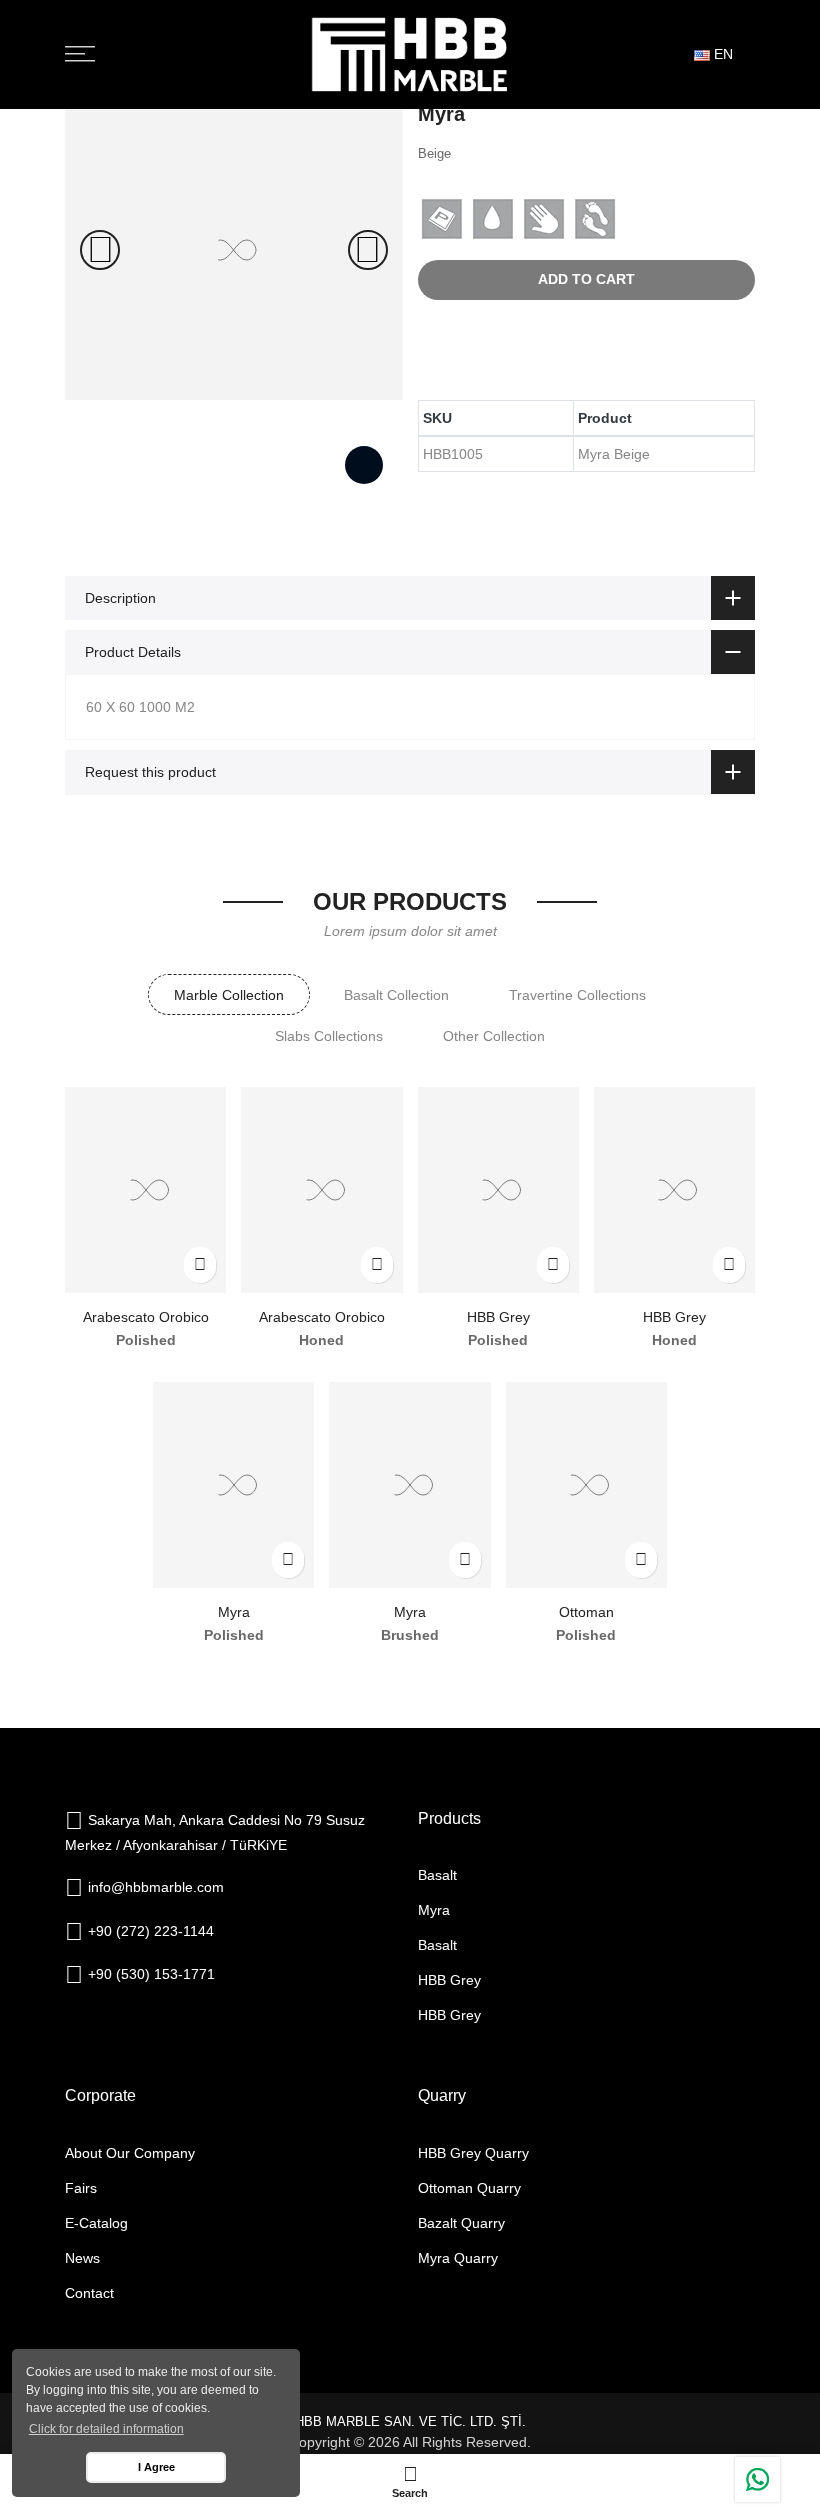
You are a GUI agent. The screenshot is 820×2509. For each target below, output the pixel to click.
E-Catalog (96, 2223)
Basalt (437, 1875)
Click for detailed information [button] (106, 2429)
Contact (89, 2293)
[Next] (368, 250)
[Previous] (100, 250)
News (82, 2258)
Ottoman (586, 1612)
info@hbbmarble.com (156, 1887)
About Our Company (130, 2153)
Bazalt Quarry (461, 2223)
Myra (234, 1612)
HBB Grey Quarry (473, 2153)
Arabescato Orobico (146, 1317)
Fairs (81, 2188)
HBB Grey (498, 1317)
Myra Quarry (458, 2258)
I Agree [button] (156, 2467)
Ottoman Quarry (469, 2188)
